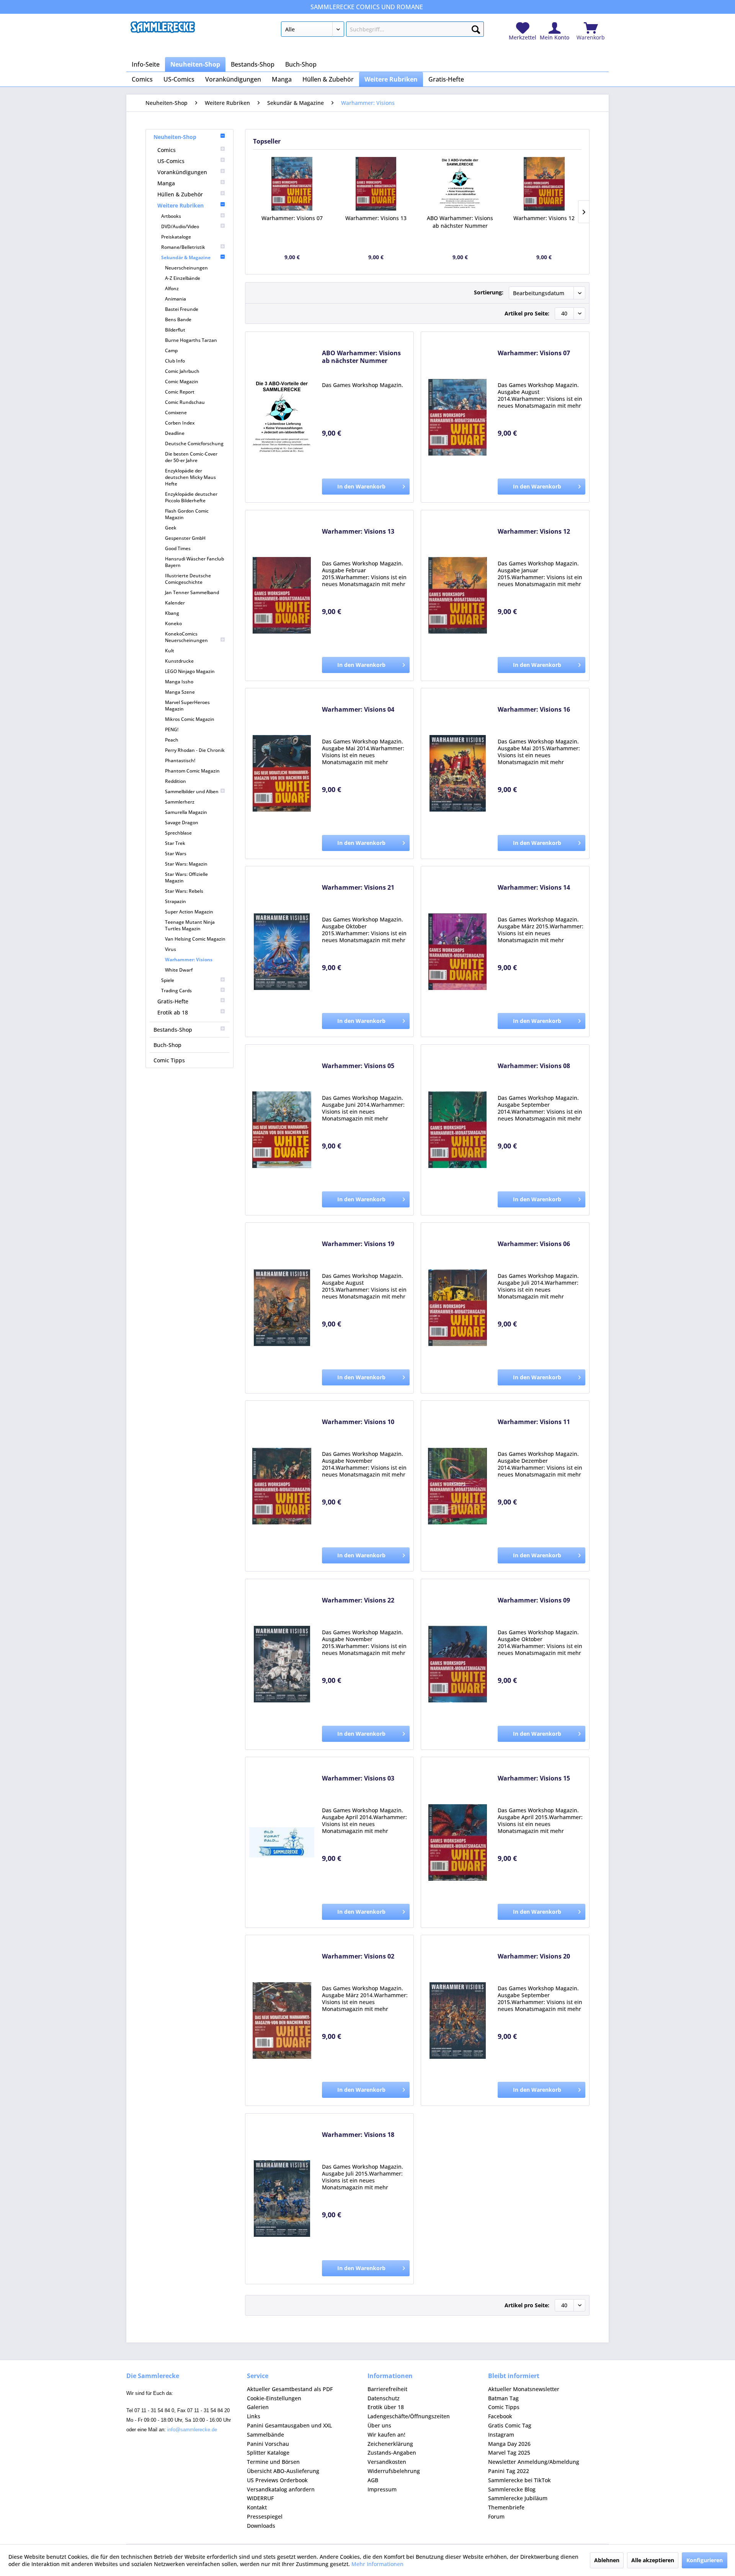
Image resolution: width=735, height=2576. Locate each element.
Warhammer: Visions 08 (534, 1066)
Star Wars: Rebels (184, 891)
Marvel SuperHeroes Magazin (187, 706)
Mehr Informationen (377, 2564)
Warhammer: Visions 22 (358, 1600)
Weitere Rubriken (180, 205)
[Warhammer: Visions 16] (457, 773)
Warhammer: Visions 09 (534, 1600)
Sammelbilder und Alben (192, 791)
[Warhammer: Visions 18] (282, 2199)
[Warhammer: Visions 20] (457, 2020)
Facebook (500, 2416)
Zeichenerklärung (390, 2444)
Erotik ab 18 (173, 1012)
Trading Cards (176, 991)
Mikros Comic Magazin (190, 719)
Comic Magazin (182, 381)
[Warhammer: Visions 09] (457, 1664)
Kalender (175, 603)
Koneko (173, 623)
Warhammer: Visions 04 (358, 710)
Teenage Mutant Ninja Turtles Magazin (190, 925)
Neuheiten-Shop (175, 137)
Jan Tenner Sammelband (192, 592)
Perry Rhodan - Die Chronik (195, 750)
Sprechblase (178, 833)
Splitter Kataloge (268, 2453)
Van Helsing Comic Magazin (195, 939)
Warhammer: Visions (189, 960)
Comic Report (180, 392)
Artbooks (171, 216)
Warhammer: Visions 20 (534, 1956)
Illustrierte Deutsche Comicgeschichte (188, 579)
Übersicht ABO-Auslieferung (283, 2471)
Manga (166, 183)
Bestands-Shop (173, 1030)
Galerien (258, 2407)
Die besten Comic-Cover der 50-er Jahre (191, 457)
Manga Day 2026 (509, 2444)
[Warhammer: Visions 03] (282, 1842)
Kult (170, 651)
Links (254, 2416)
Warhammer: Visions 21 (358, 888)
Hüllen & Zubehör (180, 194)
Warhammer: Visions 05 (358, 1066)
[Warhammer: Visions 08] (457, 1130)
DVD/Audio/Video (180, 226)
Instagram (501, 2435)
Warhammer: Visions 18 (358, 2135)
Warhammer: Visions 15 (534, 1778)
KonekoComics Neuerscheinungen (186, 637)
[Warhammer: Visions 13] (376, 184)
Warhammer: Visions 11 (534, 1422)
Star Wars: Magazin (186, 864)
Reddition (176, 781)
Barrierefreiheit (387, 2389)
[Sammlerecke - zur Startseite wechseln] (163, 31)
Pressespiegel (265, 2516)
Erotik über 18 (386, 2407)
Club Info (175, 361)
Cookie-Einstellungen (274, 2398)
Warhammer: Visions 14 (534, 888)
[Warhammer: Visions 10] (282, 1486)
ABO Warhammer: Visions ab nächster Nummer (460, 222)
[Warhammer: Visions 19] (282, 1308)
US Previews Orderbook (277, 2480)
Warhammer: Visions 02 (358, 1956)
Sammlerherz (180, 802)
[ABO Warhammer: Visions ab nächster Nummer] (460, 184)
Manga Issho (179, 682)
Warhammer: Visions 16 (534, 710)
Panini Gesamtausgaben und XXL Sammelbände (289, 2430)
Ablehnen (607, 2560)
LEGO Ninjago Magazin (190, 671)
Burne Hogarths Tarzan (191, 340)
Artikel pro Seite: (527, 313)
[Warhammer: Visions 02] (282, 2020)
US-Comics (171, 161)
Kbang (172, 613)
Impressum (382, 2489)
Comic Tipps (169, 1060)
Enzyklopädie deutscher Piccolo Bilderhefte (191, 497)
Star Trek (175, 843)
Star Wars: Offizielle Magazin (186, 877)
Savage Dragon (182, 822)
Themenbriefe (506, 2507)
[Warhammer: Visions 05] (282, 1130)
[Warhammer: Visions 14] (457, 952)
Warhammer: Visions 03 (358, 1778)
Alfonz (172, 288)
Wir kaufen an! (386, 2435)
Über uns (379, 2425)
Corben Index (180, 423)
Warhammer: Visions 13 (376, 218)
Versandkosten (387, 2462)
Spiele (168, 980)
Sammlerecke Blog (512, 2489)
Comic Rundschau (185, 402)
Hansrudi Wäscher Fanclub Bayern (194, 562)
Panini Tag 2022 (509, 2471)
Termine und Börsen (273, 2462)
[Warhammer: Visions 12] (544, 184)
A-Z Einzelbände (183, 278)
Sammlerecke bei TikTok (519, 2480)
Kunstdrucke (179, 661)
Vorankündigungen (182, 172)
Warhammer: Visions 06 (534, 1244)
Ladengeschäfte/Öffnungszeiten (409, 2416)
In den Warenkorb (361, 486)
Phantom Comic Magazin (192, 771)
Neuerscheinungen (186, 268)
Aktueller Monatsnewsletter (524, 2389)
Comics (167, 150)
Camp (171, 350)
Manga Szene (180, 692)
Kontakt (257, 2507)
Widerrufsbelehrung (394, 2471)
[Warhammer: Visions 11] (457, 1486)
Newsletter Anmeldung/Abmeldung (534, 2462)
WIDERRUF (260, 2498)
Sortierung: (489, 292)
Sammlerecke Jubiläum (518, 2498)
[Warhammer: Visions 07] (292, 184)
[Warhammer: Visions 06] (457, 1308)
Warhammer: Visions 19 (358, 1244)
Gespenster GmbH (185, 538)
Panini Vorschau (268, 2444)
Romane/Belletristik (183, 247)
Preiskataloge (176, 237)
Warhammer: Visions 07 (292, 218)
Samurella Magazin (186, 812)
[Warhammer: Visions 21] (282, 952)
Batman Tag (503, 2398)
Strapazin (176, 901)
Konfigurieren (705, 2560)
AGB (373, 2480)
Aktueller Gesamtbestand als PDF (290, 2389)
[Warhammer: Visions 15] (457, 1842)
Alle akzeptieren (653, 2560)
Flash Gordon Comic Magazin (187, 514)
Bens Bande (178, 319)
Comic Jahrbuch (182, 371)
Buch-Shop (167, 1045)
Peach (172, 740)
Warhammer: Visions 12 (544, 218)
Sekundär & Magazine (186, 257)
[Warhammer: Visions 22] (282, 1664)
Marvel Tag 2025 (509, 2453)
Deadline (175, 433)
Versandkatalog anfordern (281, 2489)
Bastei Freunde (182, 309)
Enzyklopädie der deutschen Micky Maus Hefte (190, 477)
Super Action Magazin (189, 912)
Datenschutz (384, 2398)
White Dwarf (179, 970)
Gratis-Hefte (173, 1001)
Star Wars (176, 853)
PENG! (172, 729)
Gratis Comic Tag (510, 2425)
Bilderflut (175, 330)
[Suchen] (476, 28)
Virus (171, 949)
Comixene (176, 412)
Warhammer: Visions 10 (358, 1422)
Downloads (261, 2526)
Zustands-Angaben (392, 2453)
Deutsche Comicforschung (194, 443)
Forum (496, 2516)
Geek (171, 528)
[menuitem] (382, 31)
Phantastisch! (180, 760)
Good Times (178, 548)
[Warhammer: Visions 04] (282, 773)
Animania (176, 299)
